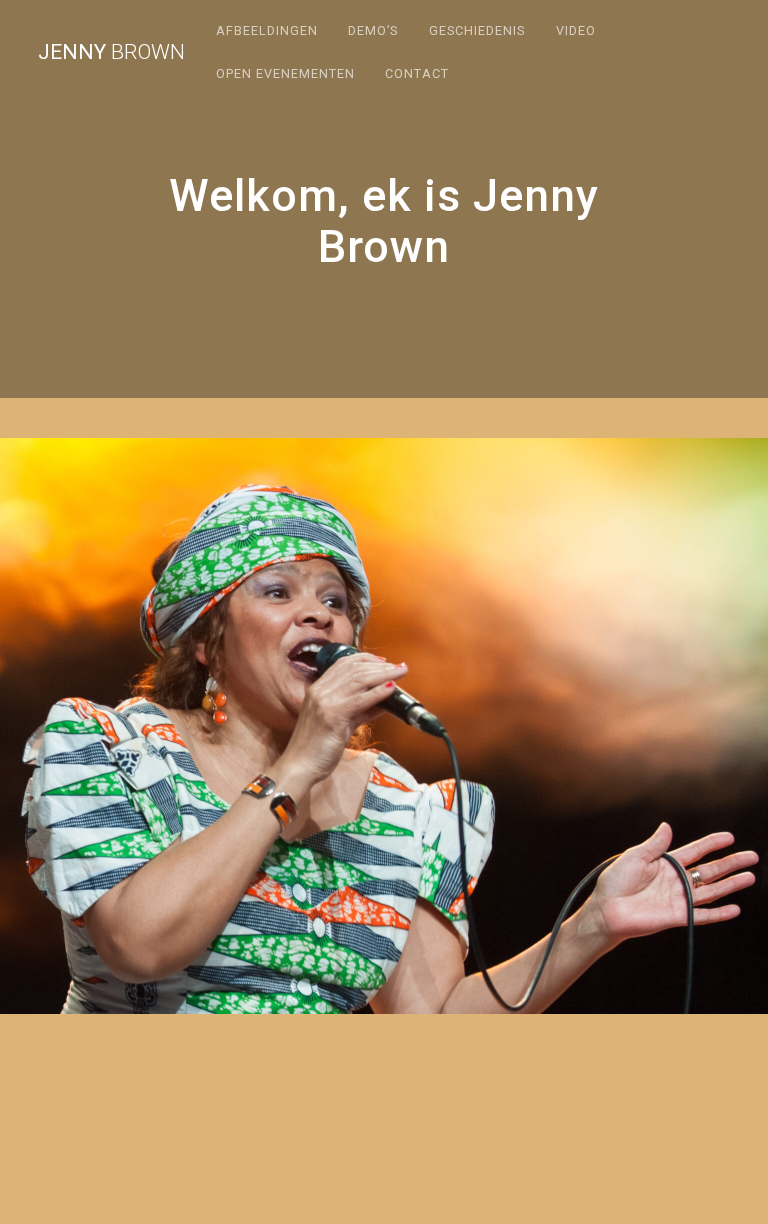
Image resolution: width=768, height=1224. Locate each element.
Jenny (111, 52)
